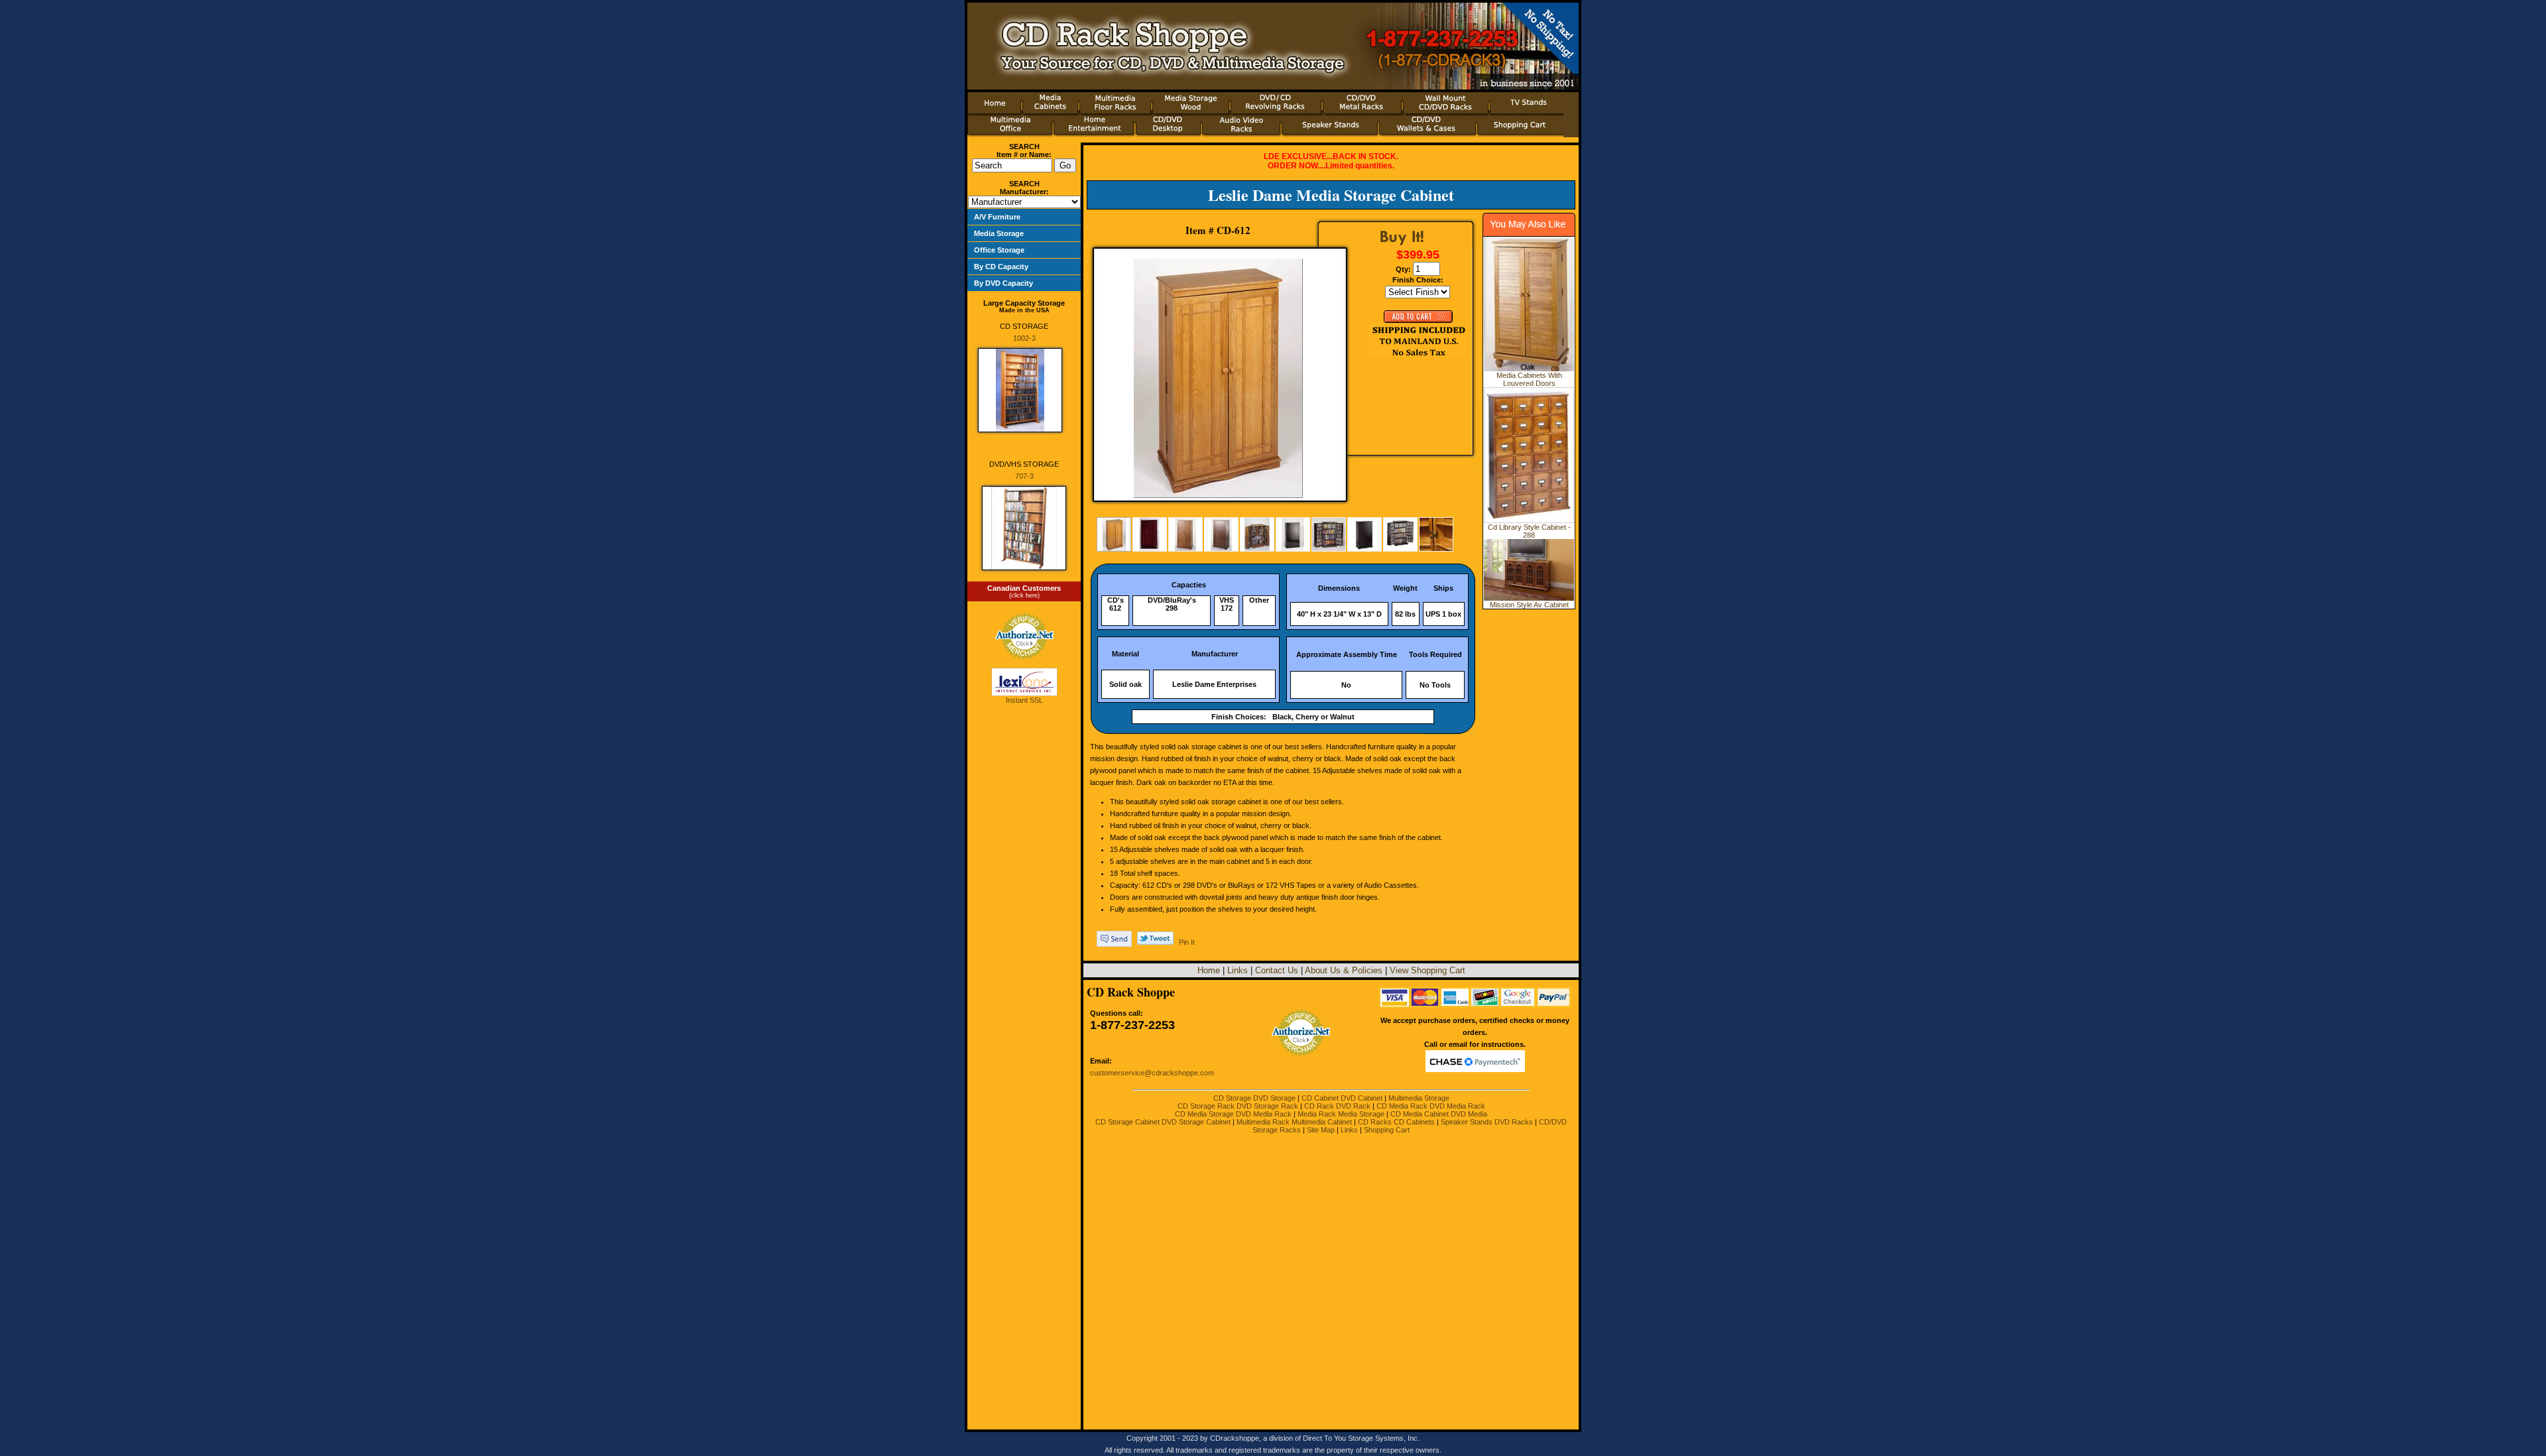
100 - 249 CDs (996, 288)
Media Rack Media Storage (1341, 1114)
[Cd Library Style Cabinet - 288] (1529, 520)
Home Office (993, 263)
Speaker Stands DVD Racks (1487, 1122)
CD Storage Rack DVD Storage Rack (1238, 1106)
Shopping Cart (1387, 1130)
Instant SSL (1024, 700)
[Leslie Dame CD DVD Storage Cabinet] (1218, 378)
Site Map (1321, 1130)
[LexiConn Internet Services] (1024, 694)
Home (1209, 970)
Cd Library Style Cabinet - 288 (1529, 531)
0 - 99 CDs (990, 279)
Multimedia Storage (1419, 1098)
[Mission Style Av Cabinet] (1529, 598)
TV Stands (990, 229)
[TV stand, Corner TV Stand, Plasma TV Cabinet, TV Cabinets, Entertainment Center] (1526, 111)
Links (1238, 970)
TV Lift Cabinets (998, 239)
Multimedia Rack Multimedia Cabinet (1294, 1122)
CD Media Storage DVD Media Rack (1233, 1114)
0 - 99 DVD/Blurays (1004, 296)
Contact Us (1277, 970)
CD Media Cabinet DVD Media (1439, 1114)
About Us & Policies (1344, 970)
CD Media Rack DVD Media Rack (1431, 1106)
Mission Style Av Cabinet (1529, 605)
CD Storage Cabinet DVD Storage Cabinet (1163, 1122)
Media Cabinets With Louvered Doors (1529, 379)
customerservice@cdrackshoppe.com (1152, 1073)
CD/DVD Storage (1000, 272)
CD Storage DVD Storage (1254, 1098)
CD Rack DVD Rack (1337, 1106)
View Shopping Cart (1427, 970)
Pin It (1187, 942)
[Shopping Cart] (1520, 135)
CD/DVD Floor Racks (1007, 255)
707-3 (1024, 476)
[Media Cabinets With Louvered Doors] (1529, 369)
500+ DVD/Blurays (1002, 324)
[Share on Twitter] (1155, 942)
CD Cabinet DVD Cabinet (1342, 1098)
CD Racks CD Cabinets (1396, 1122)
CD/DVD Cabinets (1002, 246)
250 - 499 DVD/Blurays (1010, 314)
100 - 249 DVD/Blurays (1010, 305)
